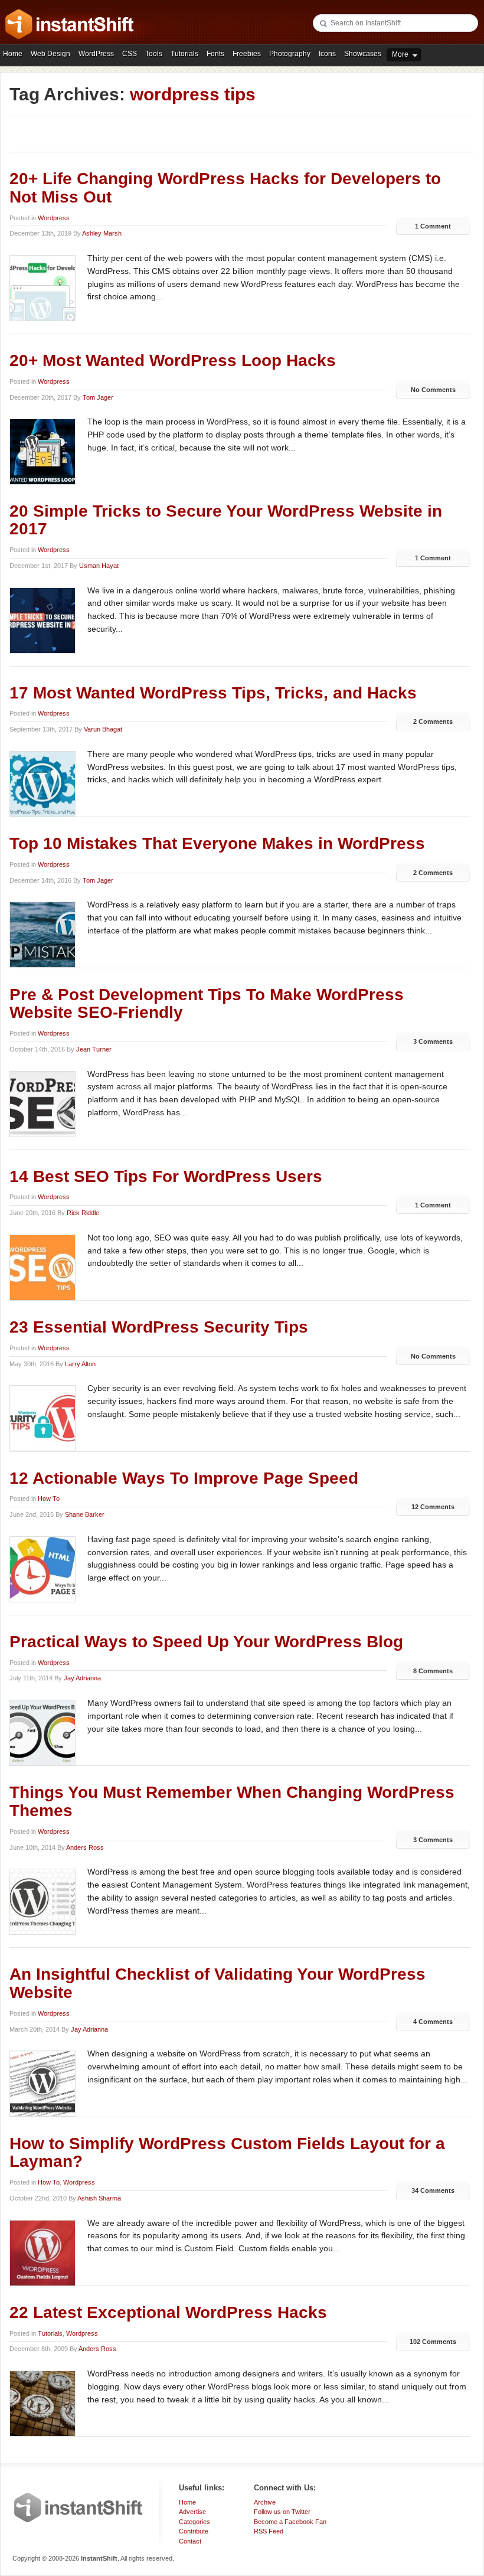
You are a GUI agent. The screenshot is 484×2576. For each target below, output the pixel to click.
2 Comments (433, 721)
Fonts (215, 54)
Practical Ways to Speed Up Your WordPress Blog (206, 1642)
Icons (327, 54)
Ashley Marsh (102, 233)
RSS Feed (269, 2531)
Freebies (247, 54)
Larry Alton (80, 1364)
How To (49, 1498)
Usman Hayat (99, 566)
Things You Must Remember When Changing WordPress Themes (232, 1801)
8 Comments (433, 1671)
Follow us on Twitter (282, 2512)
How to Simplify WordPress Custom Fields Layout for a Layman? (227, 2153)
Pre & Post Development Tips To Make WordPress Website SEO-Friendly (207, 1004)
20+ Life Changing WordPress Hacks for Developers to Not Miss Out (225, 188)
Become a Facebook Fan (290, 2522)
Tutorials (184, 54)
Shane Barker (85, 1514)
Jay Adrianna (82, 1678)
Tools (154, 54)
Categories (194, 2522)
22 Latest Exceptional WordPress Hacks (168, 2312)
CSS (130, 54)
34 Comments (433, 2190)
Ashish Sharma (99, 2198)
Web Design (50, 54)
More (400, 54)
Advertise (192, 2512)
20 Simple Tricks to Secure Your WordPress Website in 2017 (226, 520)
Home (13, 54)
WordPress (96, 54)
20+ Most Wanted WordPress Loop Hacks (173, 360)
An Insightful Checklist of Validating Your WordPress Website (218, 1983)
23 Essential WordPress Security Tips (159, 1327)
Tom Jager (98, 397)
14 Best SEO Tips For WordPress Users (166, 1176)
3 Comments (433, 1041)
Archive (265, 2502)
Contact (190, 2541)
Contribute (194, 2531)
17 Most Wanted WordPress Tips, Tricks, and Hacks (213, 693)
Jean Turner (94, 1049)
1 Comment (433, 226)
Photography (290, 54)
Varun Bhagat (103, 729)
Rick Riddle (83, 1213)
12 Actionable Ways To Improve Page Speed (184, 1478)
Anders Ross (85, 1847)
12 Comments (433, 1507)
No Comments (433, 390)
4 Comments (433, 2022)
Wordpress (54, 218)
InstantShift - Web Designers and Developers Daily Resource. (70, 24)
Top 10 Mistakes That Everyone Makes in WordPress (217, 843)
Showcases (363, 54)
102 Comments (433, 2342)
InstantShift (79, 2508)
